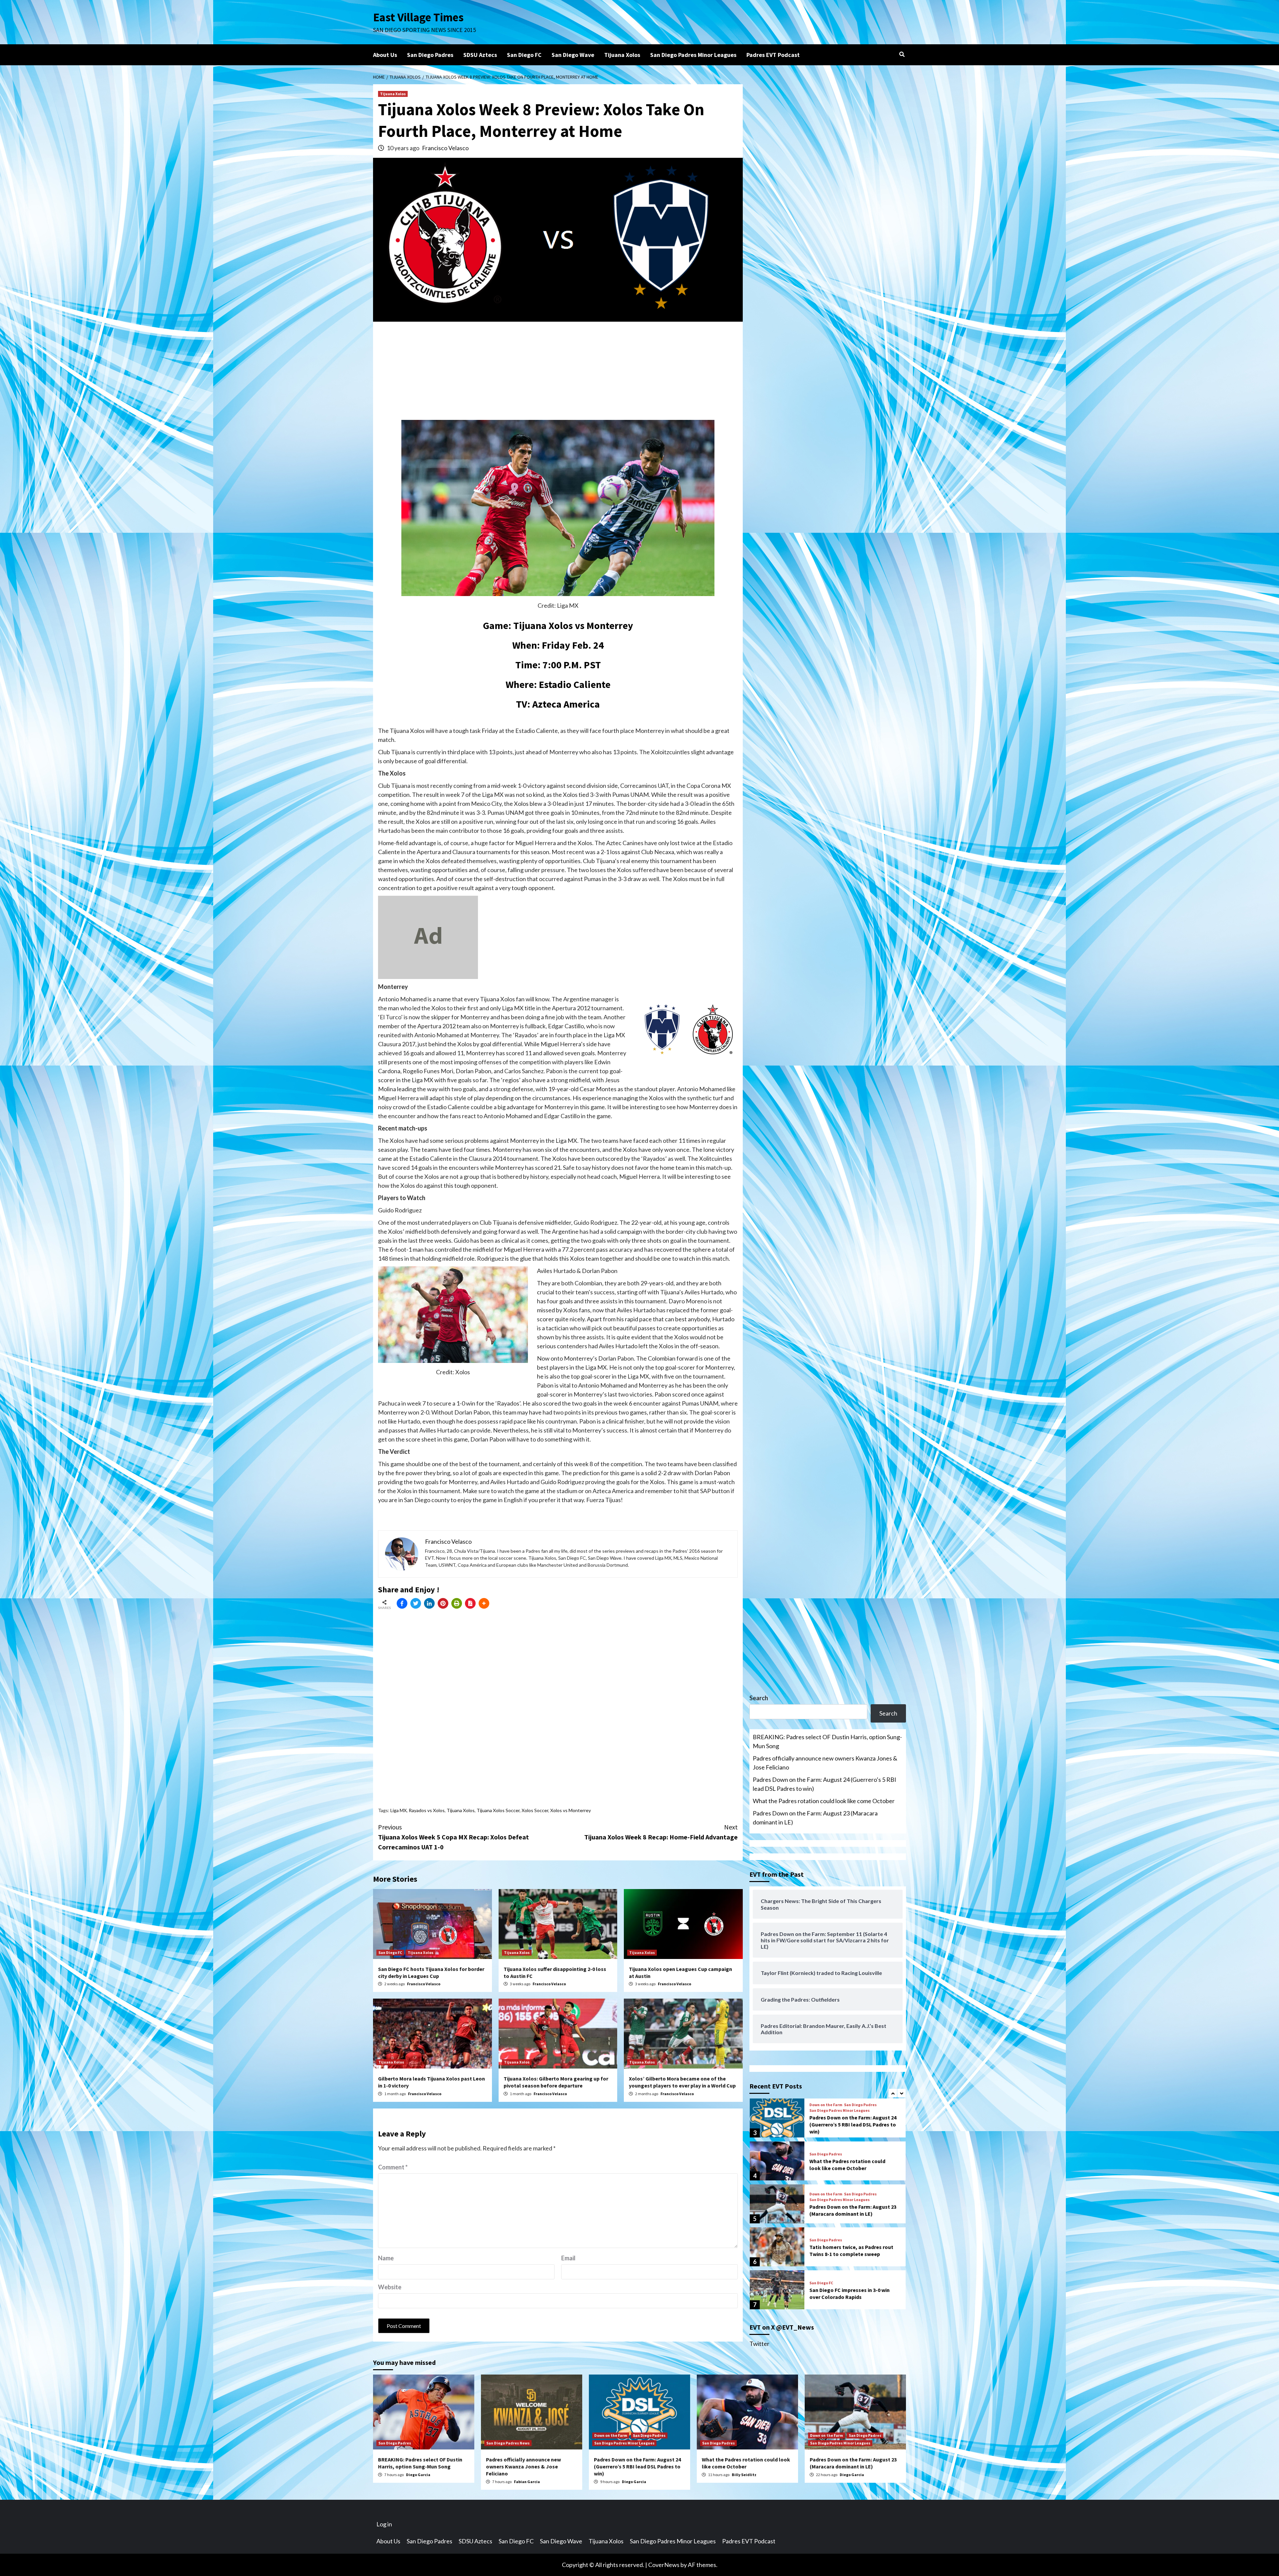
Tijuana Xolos (622, 55)
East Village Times (418, 17)
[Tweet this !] (416, 1603)
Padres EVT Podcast (773, 55)
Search (759, 1698)
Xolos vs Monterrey (571, 1810)
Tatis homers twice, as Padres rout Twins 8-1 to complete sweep (851, 2208)
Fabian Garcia (527, 2482)
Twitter (759, 2344)
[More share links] (484, 1603)
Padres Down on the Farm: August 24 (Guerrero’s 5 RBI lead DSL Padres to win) (825, 1784)
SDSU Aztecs (480, 55)
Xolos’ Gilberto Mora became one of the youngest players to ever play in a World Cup (682, 2082)
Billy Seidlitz (744, 2475)
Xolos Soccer (535, 1810)
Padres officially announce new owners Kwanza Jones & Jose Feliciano (825, 1763)
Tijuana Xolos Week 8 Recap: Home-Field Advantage (661, 1832)
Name (386, 2258)
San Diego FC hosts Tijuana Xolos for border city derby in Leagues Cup (431, 1972)
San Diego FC (524, 55)
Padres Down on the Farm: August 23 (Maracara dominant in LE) (815, 1818)
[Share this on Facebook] (402, 1603)
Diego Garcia (418, 2475)
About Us (385, 55)
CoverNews (664, 2565)
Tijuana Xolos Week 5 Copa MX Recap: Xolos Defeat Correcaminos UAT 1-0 (453, 1837)
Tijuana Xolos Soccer (498, 1810)
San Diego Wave (573, 55)
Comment (393, 2167)
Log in (384, 2524)
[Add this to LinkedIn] (429, 1603)
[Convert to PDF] (470, 1603)
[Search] (902, 54)
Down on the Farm (826, 2151)
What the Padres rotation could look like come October (824, 1801)
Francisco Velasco (445, 148)
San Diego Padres (430, 55)
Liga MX (399, 1810)
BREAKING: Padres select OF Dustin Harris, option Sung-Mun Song (827, 1741)
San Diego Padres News (508, 2443)
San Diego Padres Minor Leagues (693, 55)
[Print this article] (457, 1603)
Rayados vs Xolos (427, 1810)
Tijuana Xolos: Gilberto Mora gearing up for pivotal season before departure (556, 2082)
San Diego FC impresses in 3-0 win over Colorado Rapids (850, 2251)
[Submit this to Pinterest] (443, 1603)
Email (568, 2258)
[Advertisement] (558, 373)
